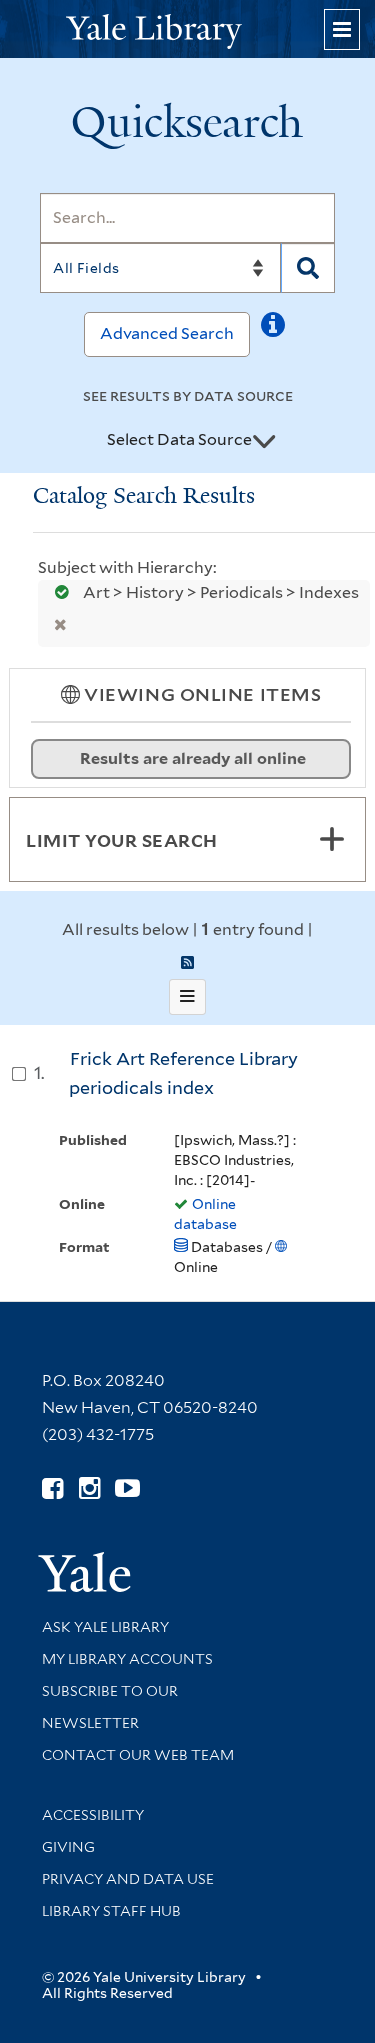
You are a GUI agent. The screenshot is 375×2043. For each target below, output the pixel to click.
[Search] (308, 268)
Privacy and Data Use (128, 1879)
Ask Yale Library (105, 1627)
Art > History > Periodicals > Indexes (219, 592)
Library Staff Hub (111, 1911)
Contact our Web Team (138, 1755)
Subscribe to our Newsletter (110, 1707)
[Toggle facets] (332, 839)
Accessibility (93, 1815)
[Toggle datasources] (264, 441)
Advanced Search (167, 333)
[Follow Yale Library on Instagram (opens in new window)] (89, 1488)
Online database (205, 1214)
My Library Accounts (127, 1659)
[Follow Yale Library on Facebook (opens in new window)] (52, 1488)
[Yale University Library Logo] (188, 29)
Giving (68, 1847)
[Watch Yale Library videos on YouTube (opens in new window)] (127, 1488)
